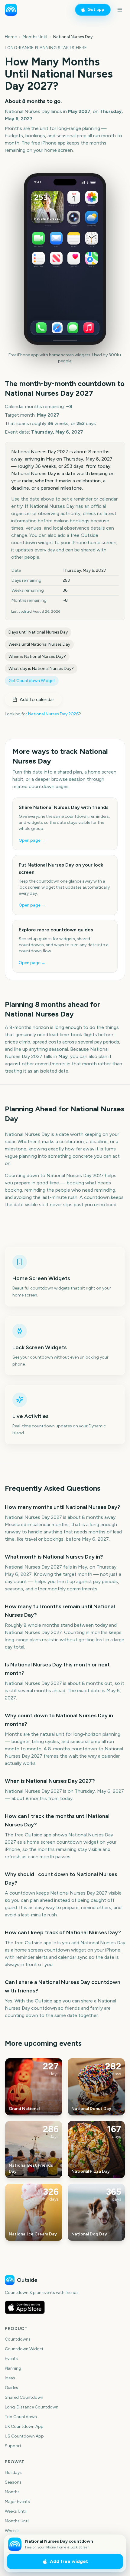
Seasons (13, 2482)
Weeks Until (16, 2511)
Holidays (13, 2473)
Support (13, 2446)
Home (11, 37)
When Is (12, 2531)
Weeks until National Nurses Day (39, 644)
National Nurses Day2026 (53, 714)
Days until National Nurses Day (38, 632)
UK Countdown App (24, 2426)
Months (12, 2492)
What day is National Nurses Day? (41, 669)
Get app (96, 10)
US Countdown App (24, 2436)
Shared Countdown (24, 2397)
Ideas (10, 2378)
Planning (13, 2368)
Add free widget (69, 2561)
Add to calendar (37, 699)
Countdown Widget (24, 2349)
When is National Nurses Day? (37, 656)
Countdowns (18, 2339)
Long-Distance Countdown (32, 2407)
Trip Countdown (21, 2417)
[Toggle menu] (120, 10)
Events (11, 2359)
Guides (11, 2388)
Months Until (35, 37)
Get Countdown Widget (32, 681)
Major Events (17, 2502)
